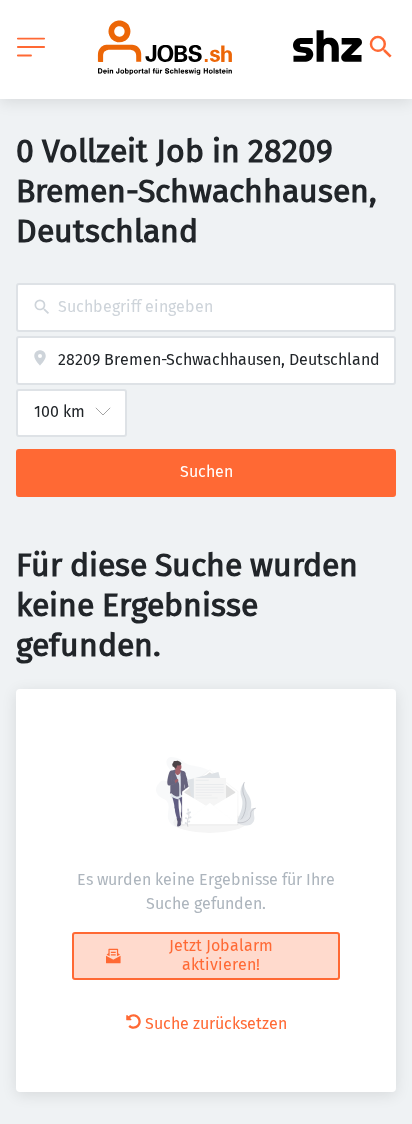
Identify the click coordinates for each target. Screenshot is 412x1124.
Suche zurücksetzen (216, 1023)
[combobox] (206, 307)
